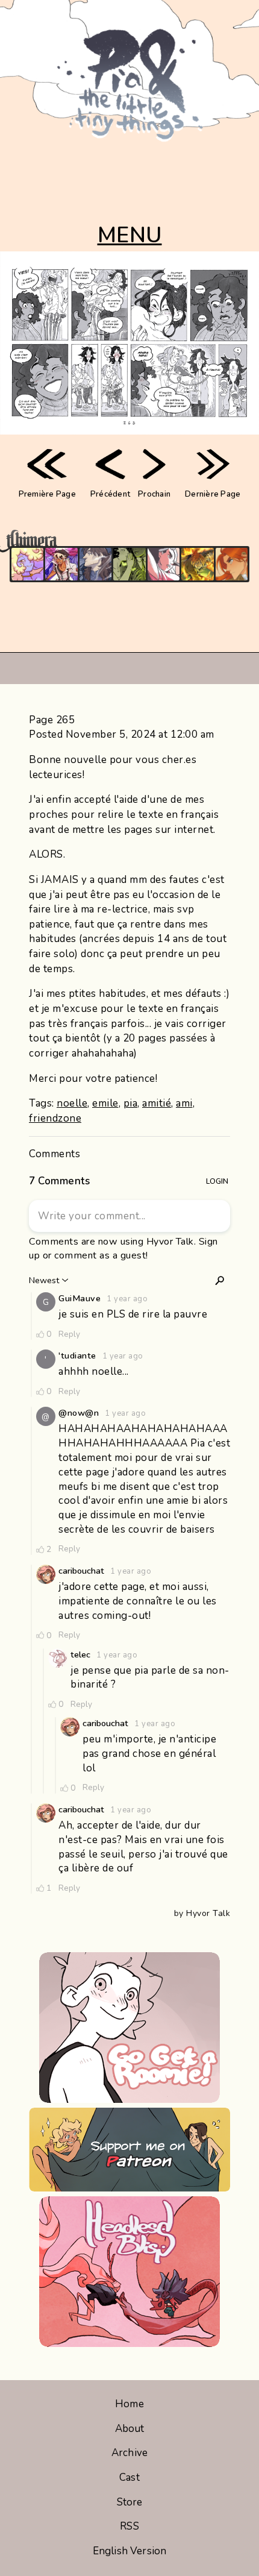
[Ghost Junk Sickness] (61, 564)
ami (184, 1103)
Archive (129, 2453)
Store (130, 2502)
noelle (72, 1103)
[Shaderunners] (129, 564)
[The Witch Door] (95, 564)
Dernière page (213, 494)
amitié (157, 1103)
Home (129, 2404)
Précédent (110, 494)
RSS (129, 2526)
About (130, 2429)
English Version (129, 2551)
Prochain (154, 494)
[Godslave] (164, 564)
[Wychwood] (197, 564)
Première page (47, 494)
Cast (129, 2477)
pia (131, 1103)
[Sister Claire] (27, 564)
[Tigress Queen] (232, 564)
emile (105, 1103)
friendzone (55, 1118)
